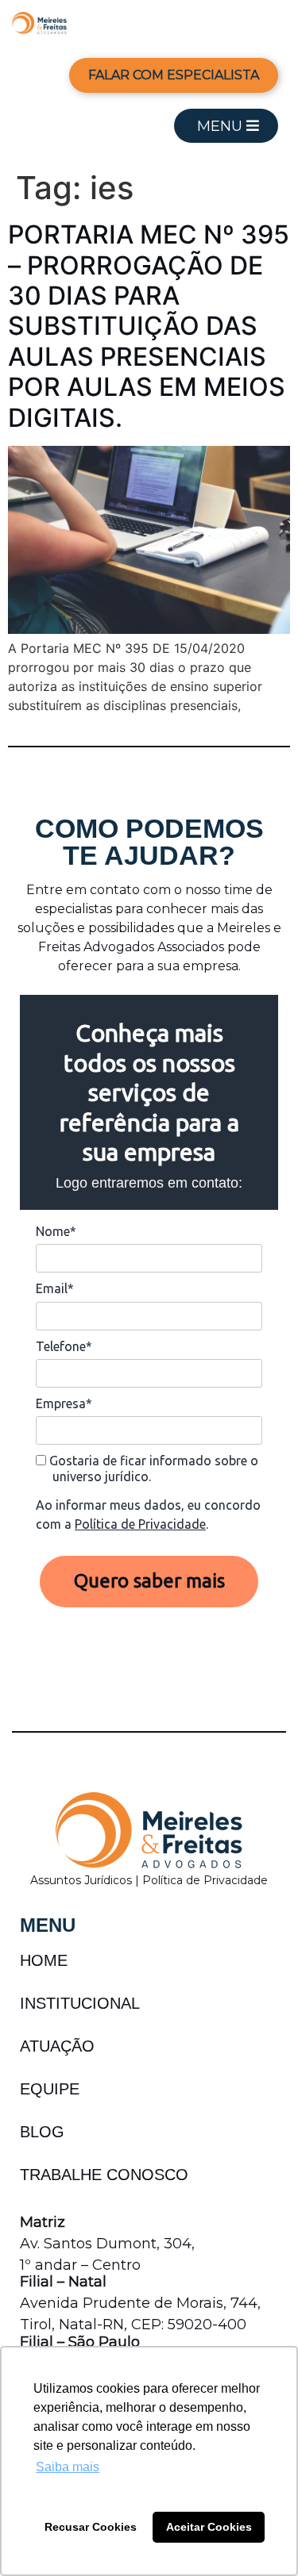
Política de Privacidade (140, 1524)
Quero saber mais (149, 1581)
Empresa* (64, 1403)
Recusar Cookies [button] (91, 2527)
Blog (42, 2132)
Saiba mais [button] (68, 2467)
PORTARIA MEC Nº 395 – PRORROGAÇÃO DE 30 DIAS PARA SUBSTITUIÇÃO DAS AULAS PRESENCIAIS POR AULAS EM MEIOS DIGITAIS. (149, 326)
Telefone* (64, 1346)
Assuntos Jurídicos (83, 1880)
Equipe (50, 2089)
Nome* (56, 1231)
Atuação (57, 2046)
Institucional (80, 2003)
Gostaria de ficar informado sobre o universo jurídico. (152, 1468)
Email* (55, 1288)
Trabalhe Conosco (104, 2175)
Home (44, 1960)
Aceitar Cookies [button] (209, 2527)
